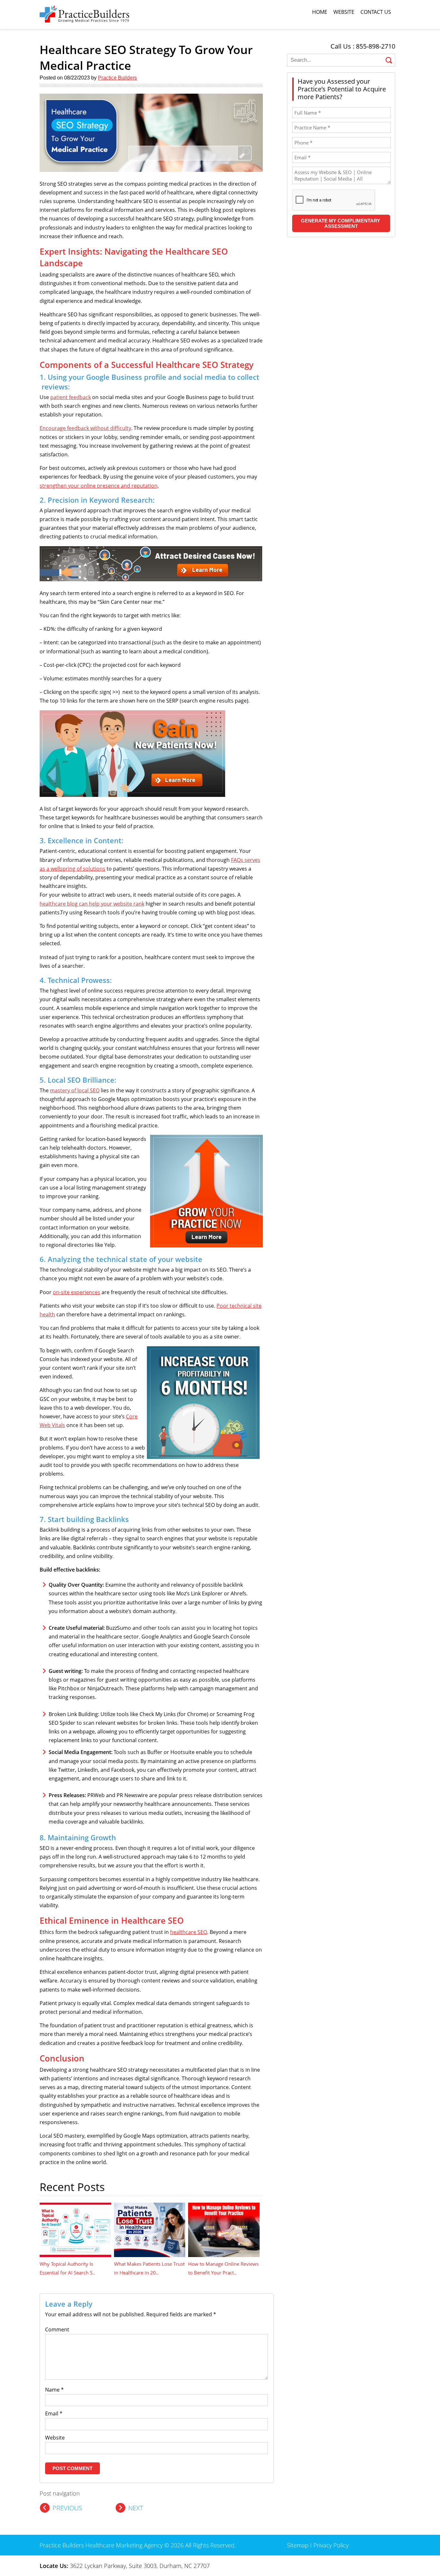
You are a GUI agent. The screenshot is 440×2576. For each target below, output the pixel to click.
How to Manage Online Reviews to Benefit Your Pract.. (223, 2268)
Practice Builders (117, 78)
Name (54, 2390)
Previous (67, 2508)
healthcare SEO (189, 1932)
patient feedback (71, 397)
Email (54, 2413)
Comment (57, 2329)
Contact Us (376, 12)
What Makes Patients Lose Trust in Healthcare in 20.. (149, 2268)
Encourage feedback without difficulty (85, 428)
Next (136, 2508)
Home (320, 12)
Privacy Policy (331, 2545)
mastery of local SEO (75, 1090)
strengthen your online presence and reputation (99, 486)
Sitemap (298, 2545)
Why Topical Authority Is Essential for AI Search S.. (67, 2268)
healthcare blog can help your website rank (92, 904)
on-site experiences (77, 1292)
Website (344, 12)
